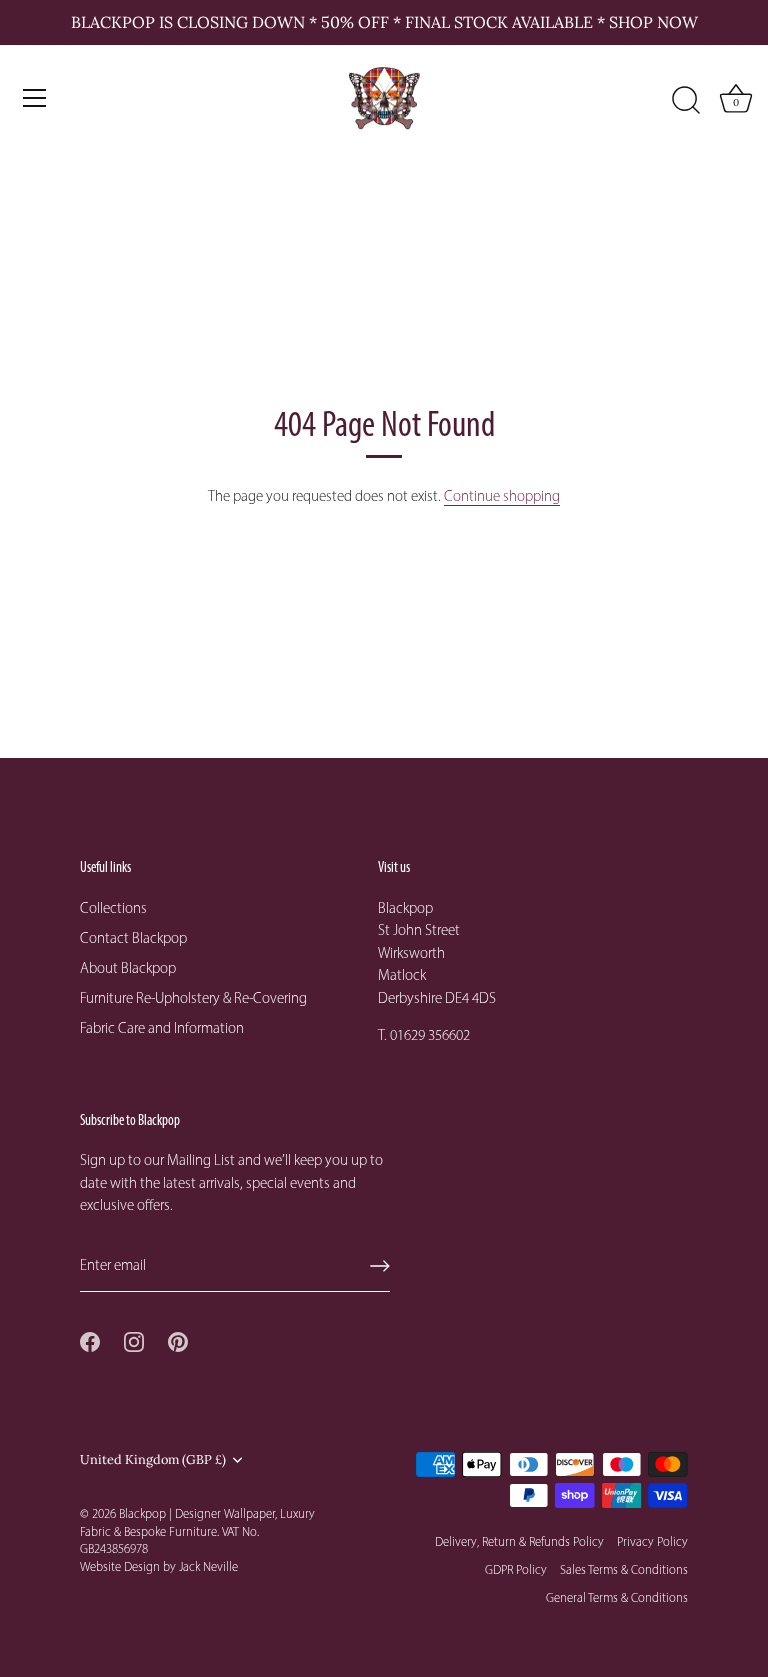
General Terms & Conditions (617, 1597)
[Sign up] (380, 1266)
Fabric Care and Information (162, 1028)
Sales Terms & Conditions (624, 1569)
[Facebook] (90, 1340)
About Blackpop (128, 968)
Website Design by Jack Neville (159, 1566)
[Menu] (35, 98)
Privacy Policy (652, 1541)
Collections (113, 908)
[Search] (686, 101)
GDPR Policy (516, 1569)
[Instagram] (134, 1340)
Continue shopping (502, 496)
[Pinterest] (178, 1340)
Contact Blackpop (133, 938)
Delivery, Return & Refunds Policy (519, 1541)
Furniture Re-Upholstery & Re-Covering (193, 998)
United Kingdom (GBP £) (153, 1459)
